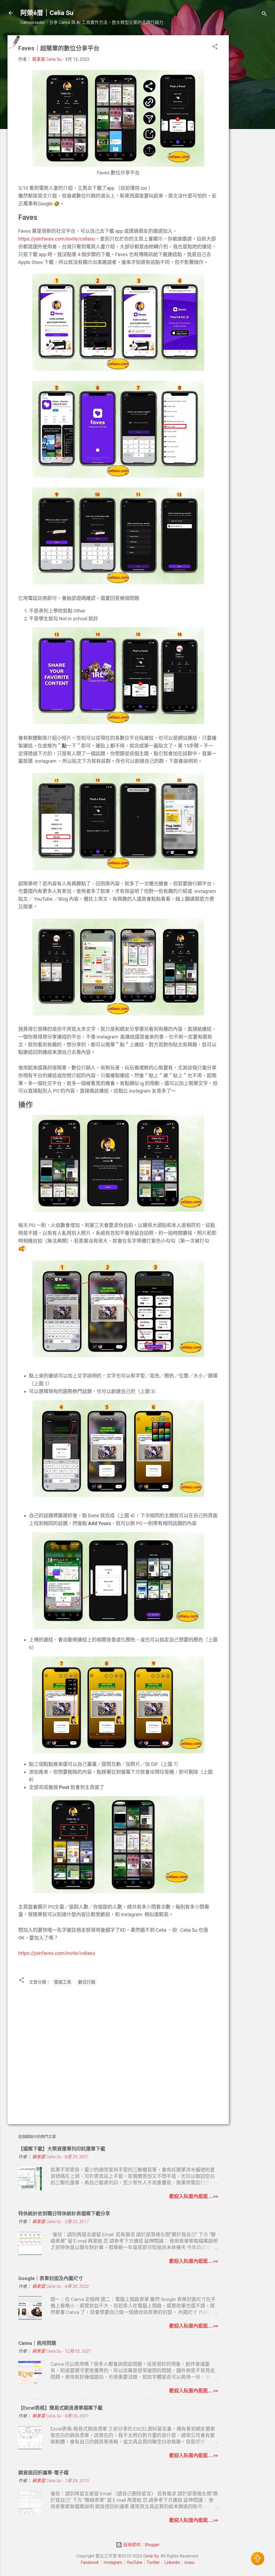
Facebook (90, 2562)
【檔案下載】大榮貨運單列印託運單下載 (62, 2149)
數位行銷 (87, 1982)
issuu (189, 2562)
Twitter (153, 2562)
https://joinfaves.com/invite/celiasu (57, 239)
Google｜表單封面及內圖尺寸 (51, 2278)
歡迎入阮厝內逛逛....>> (194, 2196)
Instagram (113, 2562)
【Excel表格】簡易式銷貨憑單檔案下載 (60, 2408)
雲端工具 (63, 1982)
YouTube (134, 2562)
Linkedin (172, 2562)
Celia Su (151, 2556)
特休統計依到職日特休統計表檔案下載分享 (64, 2214)
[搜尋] (264, 15)
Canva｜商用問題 (37, 2343)
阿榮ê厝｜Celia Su (47, 13)
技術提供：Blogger (141, 2545)
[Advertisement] (250, 116)
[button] (215, 47)
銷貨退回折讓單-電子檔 (43, 2473)
